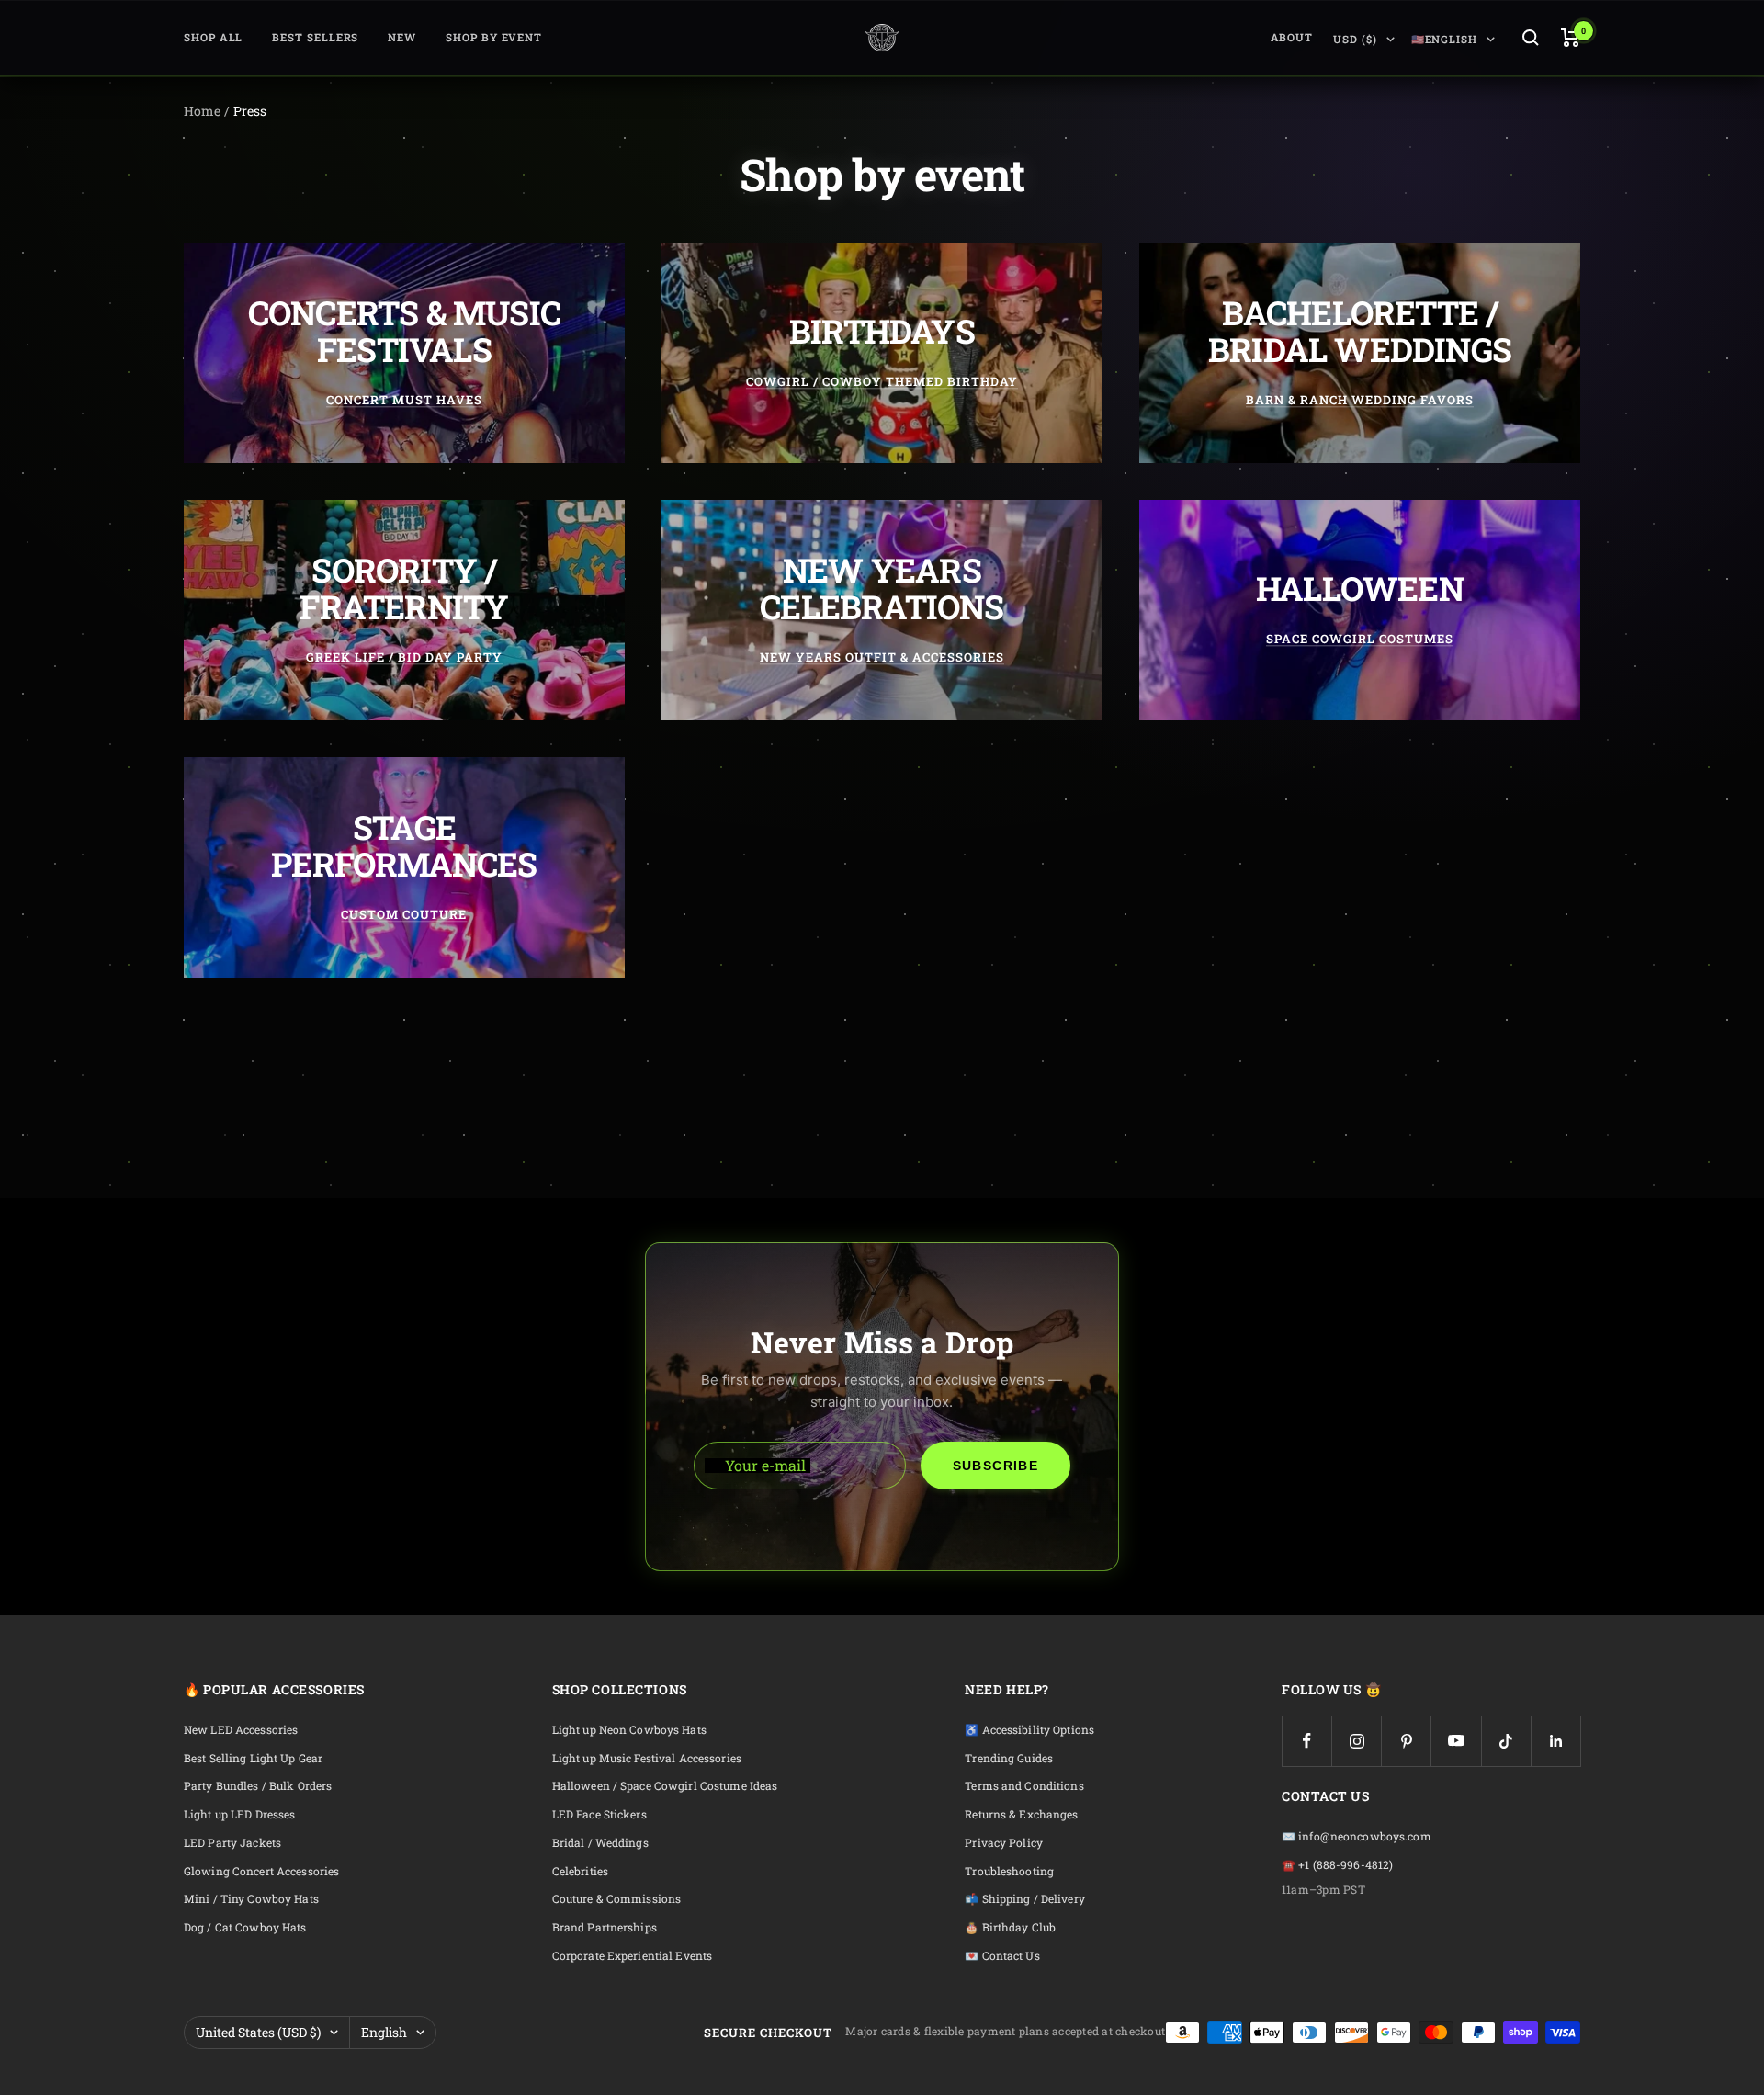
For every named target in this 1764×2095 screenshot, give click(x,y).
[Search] (1531, 38)
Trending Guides (1009, 1758)
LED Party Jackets (232, 1843)
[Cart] (1571, 38)
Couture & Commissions (617, 1899)
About (1292, 37)
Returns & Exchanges (1021, 1814)
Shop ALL (213, 37)
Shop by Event (494, 37)
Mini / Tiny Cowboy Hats (251, 1899)
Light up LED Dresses (239, 1814)
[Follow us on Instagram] (1357, 1741)
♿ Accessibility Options (1029, 1730)
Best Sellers (315, 37)
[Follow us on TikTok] (1506, 1741)
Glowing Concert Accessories (261, 1871)
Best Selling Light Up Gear (253, 1758)
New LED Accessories (241, 1730)
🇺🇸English (1444, 39)
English (384, 2032)
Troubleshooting (1009, 1871)
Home (202, 111)
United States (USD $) (258, 2032)
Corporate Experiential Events (632, 1956)
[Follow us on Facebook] (1307, 1741)
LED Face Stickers (599, 1814)
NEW (402, 37)
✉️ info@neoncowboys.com (1357, 1836)
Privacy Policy (1004, 1843)
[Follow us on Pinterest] (1406, 1741)
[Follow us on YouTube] (1456, 1741)
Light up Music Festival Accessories (647, 1758)
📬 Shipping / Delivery (1025, 1899)
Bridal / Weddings (600, 1843)
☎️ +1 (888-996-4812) (1337, 1865)
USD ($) (1355, 39)
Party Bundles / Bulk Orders (258, 1786)
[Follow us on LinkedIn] (1556, 1741)
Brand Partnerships (605, 1927)
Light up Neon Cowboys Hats (629, 1730)
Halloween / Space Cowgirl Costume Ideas (665, 1786)
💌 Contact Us (1002, 1956)
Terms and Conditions (1024, 1786)
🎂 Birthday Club (1010, 1927)
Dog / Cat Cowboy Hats (245, 1927)
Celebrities (580, 1871)
